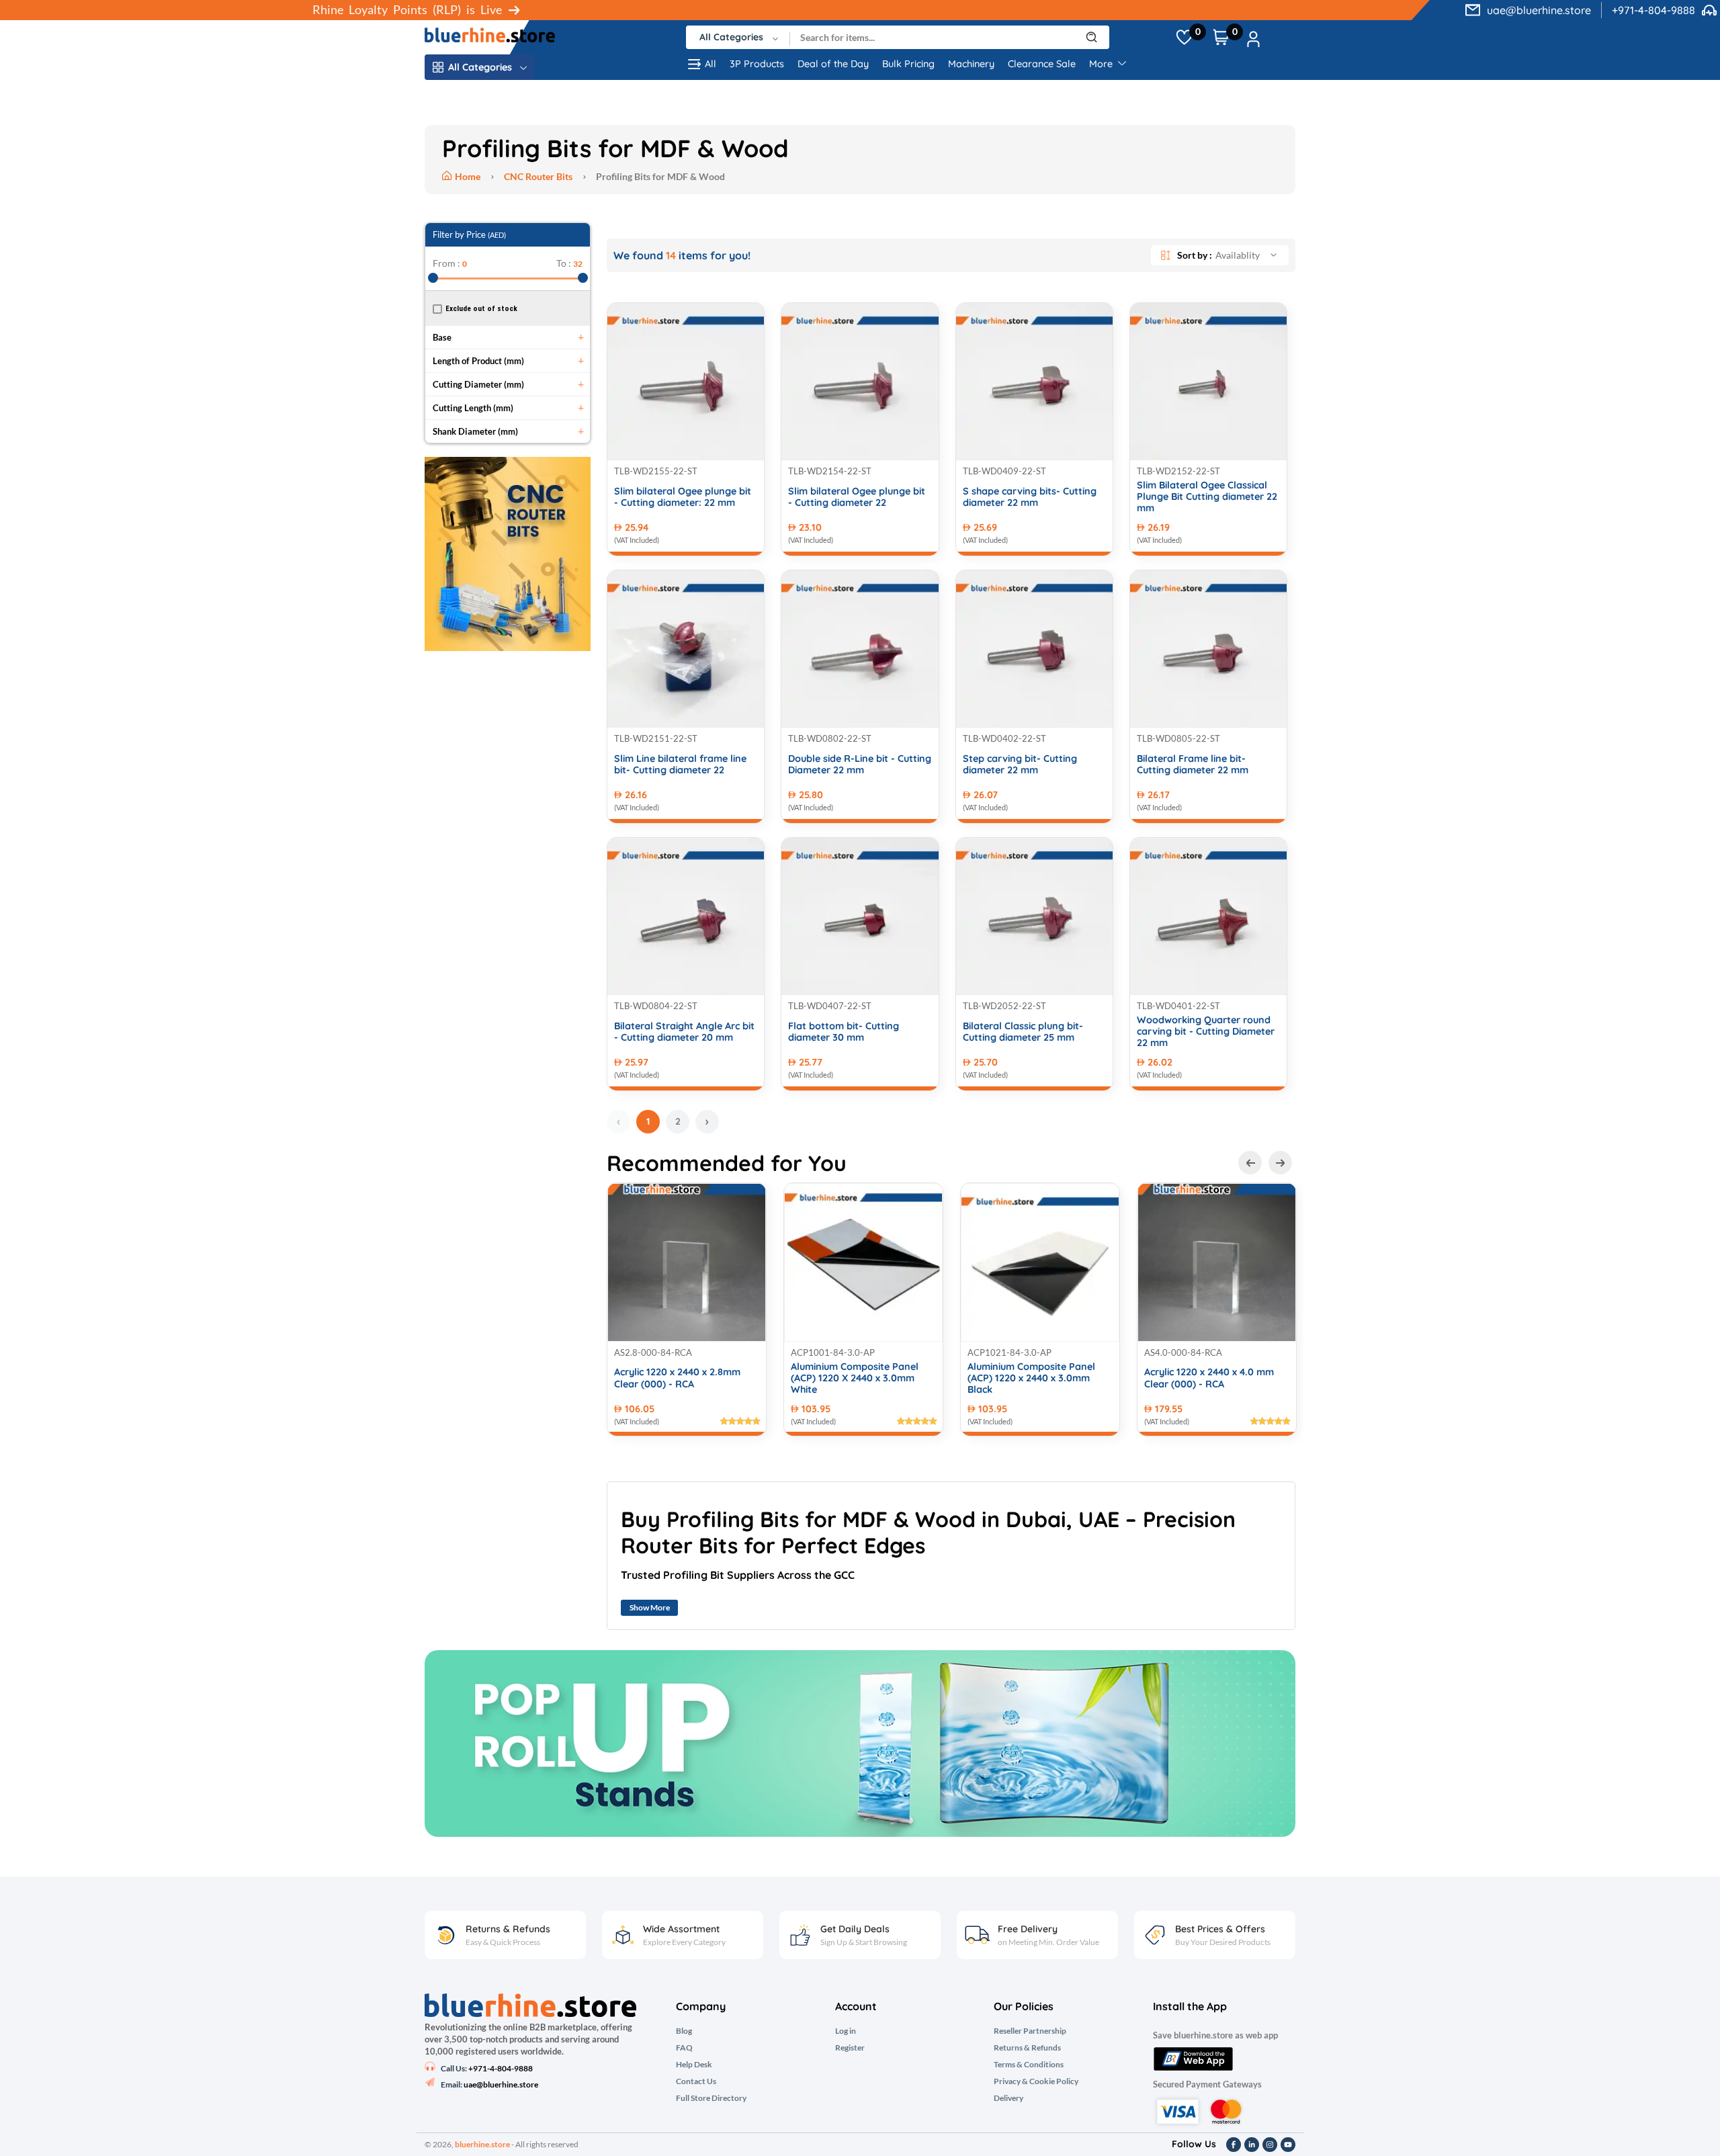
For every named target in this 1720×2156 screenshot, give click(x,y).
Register (850, 2048)
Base (442, 337)
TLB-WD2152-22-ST (1178, 471)
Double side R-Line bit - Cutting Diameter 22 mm (860, 765)
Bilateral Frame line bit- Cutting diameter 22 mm (1193, 765)
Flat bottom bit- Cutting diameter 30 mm (844, 1032)
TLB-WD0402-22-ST (1004, 738)
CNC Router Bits (538, 176)
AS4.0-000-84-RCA (1183, 1352)
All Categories (480, 67)
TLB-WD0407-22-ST (830, 1006)
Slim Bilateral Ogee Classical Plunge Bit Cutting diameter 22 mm (1207, 497)
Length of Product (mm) (478, 361)
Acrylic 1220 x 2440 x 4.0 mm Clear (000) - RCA (1209, 1378)
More (1102, 64)
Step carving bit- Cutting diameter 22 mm (1020, 765)
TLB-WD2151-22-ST (656, 738)
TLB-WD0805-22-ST (1178, 738)
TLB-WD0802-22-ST (830, 738)
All (711, 64)
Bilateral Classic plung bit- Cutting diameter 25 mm (1023, 1032)
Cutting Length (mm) (473, 408)
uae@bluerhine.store (1539, 10)
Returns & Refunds (1027, 2048)
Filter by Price (469, 234)
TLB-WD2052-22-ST (1004, 1006)
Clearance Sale (1042, 64)
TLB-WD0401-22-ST (1178, 1006)
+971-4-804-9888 (1653, 10)
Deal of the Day (833, 64)
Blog (684, 2031)
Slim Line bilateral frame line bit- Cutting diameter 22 (680, 765)
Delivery (1008, 2098)
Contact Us (696, 2081)
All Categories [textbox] (731, 37)
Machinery (971, 64)
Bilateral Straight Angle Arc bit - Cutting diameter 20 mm (684, 1032)
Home (469, 176)
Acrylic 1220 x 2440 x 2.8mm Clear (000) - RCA (677, 1378)
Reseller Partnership (1030, 2031)
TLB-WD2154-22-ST (830, 471)
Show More (650, 1607)
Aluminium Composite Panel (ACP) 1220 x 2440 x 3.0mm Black (1031, 1379)
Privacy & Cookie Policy (1036, 2081)
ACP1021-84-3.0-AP (1009, 1352)
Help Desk (694, 2065)
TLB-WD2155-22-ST (656, 471)
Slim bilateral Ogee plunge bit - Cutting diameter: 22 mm (683, 497)
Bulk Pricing (908, 64)
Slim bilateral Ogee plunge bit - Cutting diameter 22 (857, 497)
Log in (846, 2031)
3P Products (757, 64)
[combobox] (738, 37)
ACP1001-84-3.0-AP (833, 1352)
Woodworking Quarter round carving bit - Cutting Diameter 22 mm (1206, 1032)
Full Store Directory (711, 2098)
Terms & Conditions (1029, 2065)
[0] (1184, 38)
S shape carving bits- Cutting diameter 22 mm (1030, 497)
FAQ (684, 2048)
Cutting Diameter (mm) (478, 384)
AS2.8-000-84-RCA (653, 1352)
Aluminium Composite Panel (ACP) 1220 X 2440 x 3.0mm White (855, 1379)
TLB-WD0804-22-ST (656, 1006)
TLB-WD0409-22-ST (1004, 471)
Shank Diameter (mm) (475, 431)
